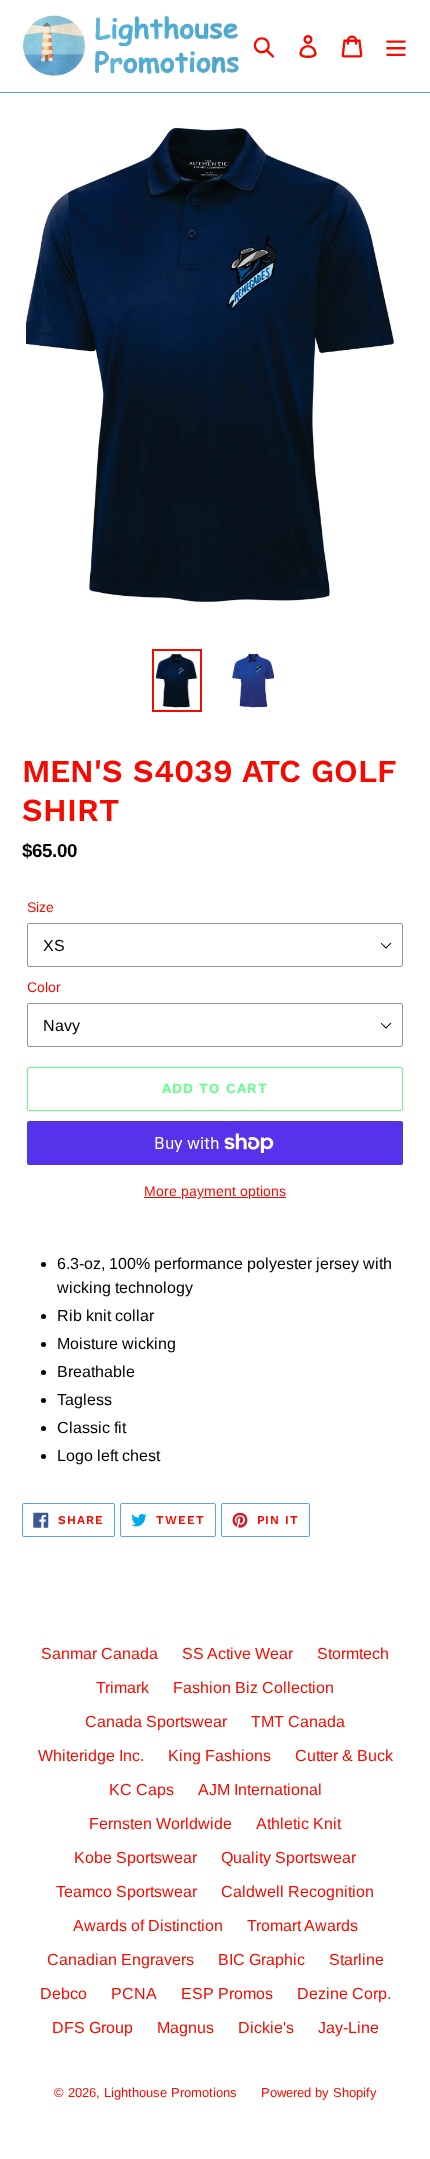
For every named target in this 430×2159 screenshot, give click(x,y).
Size (40, 907)
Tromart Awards (302, 1925)
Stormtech (353, 1653)
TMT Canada (298, 1721)
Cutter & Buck (344, 1755)
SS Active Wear (237, 1653)
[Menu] (396, 46)
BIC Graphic (261, 1959)
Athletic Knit (298, 1823)
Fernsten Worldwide (160, 1823)
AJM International (260, 1789)
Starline (356, 1959)
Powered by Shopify (319, 2092)
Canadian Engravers (120, 1959)
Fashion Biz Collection (253, 1687)
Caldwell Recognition (297, 1891)
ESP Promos (227, 1993)
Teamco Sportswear (126, 1891)
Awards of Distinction (148, 1925)
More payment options (215, 1191)
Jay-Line (348, 2027)
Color (44, 987)
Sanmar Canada (99, 1653)
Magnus (185, 2027)
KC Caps (141, 1789)
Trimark (122, 1687)
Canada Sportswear (156, 1721)
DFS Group (92, 2027)
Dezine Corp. (344, 1993)
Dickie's (266, 2027)
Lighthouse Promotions (170, 2092)
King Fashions (219, 1755)
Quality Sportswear (288, 1857)
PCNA (134, 1993)
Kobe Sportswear (135, 1857)
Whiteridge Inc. (91, 1755)
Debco (63, 1993)
